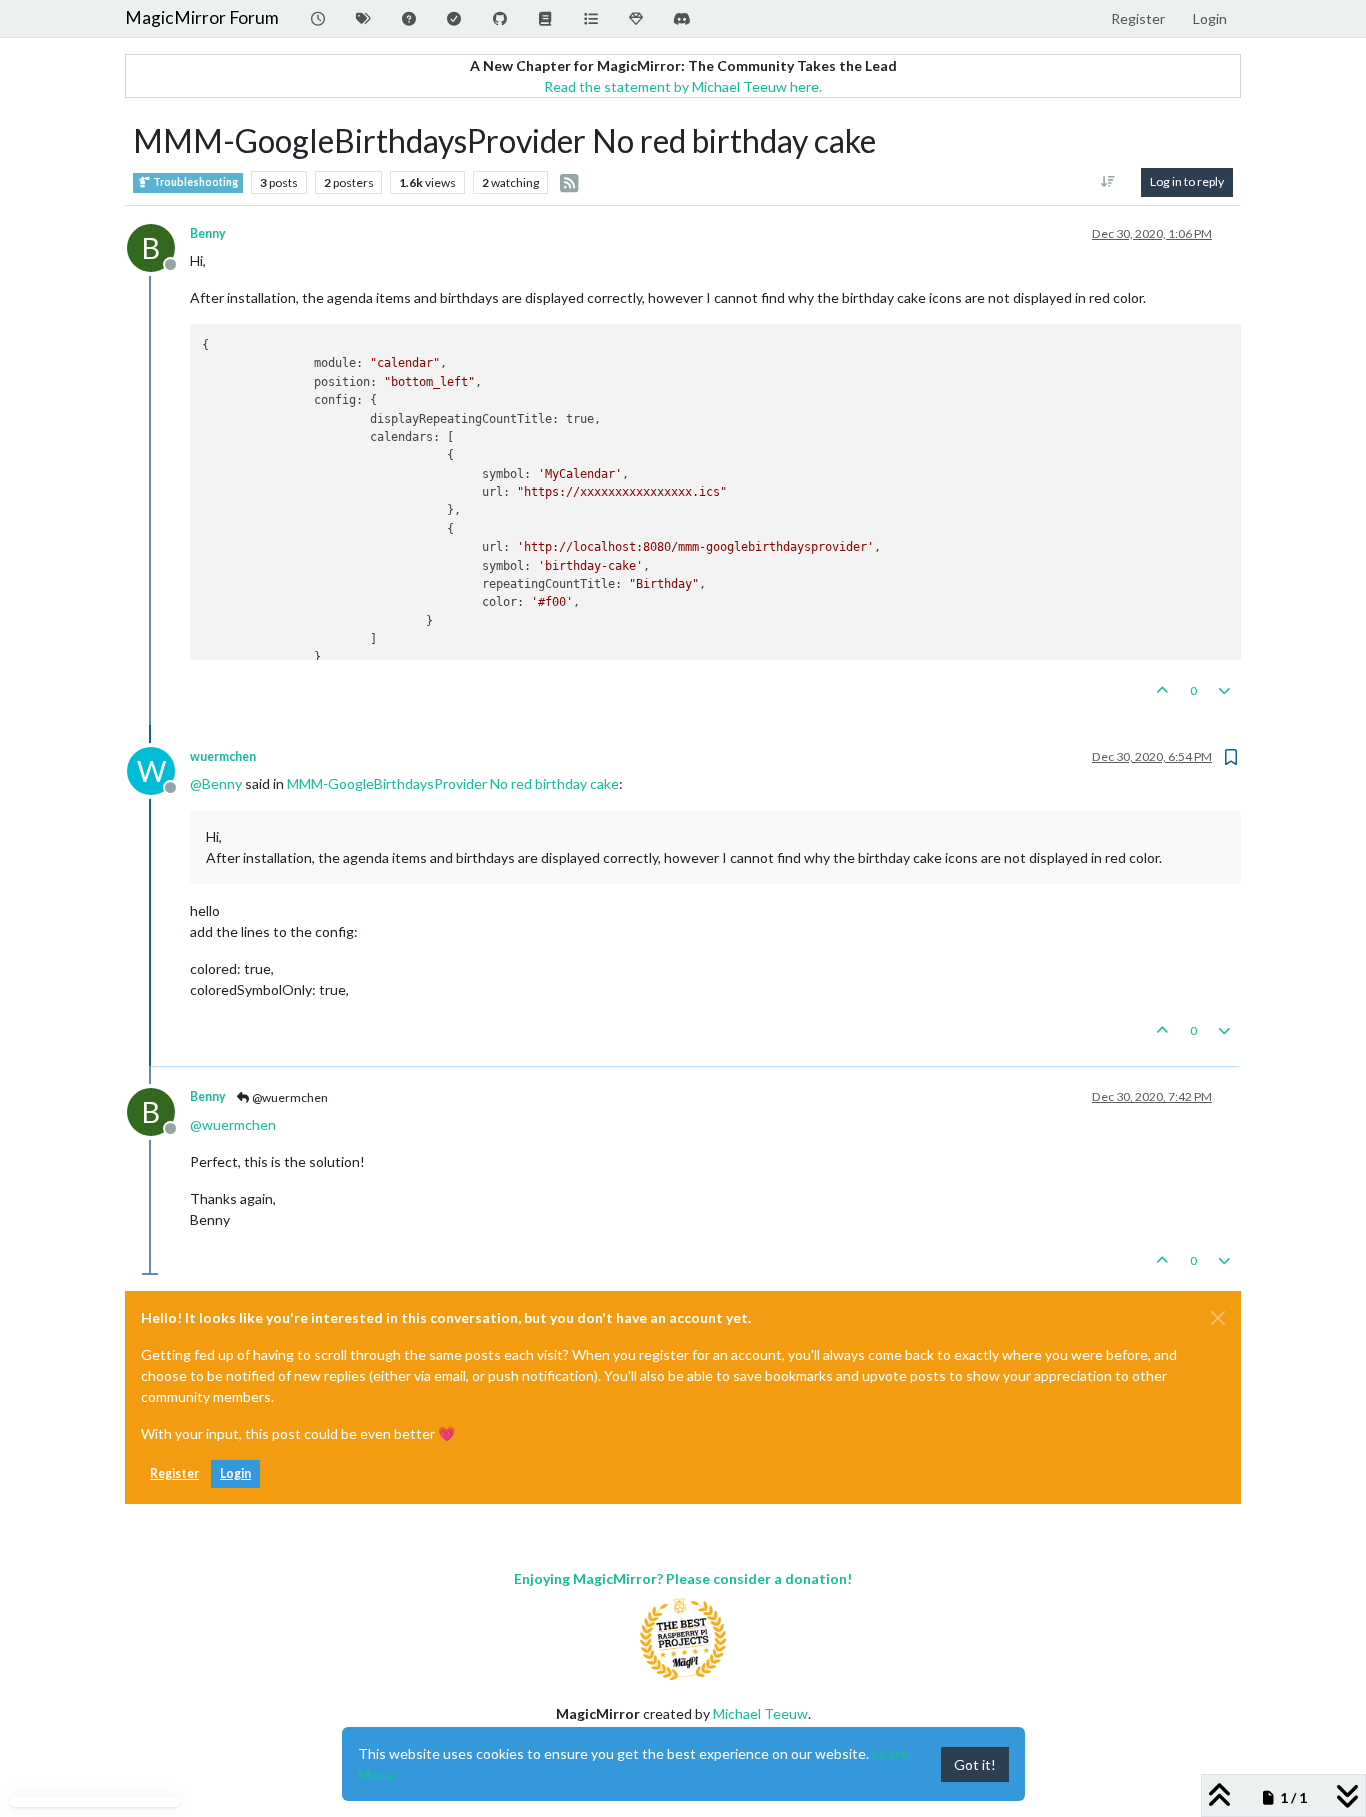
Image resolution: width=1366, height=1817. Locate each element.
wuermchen (223, 756)
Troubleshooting (194, 182)
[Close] (1218, 1318)
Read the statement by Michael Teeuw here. (683, 86)
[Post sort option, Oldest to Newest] (1108, 182)
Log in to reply (1187, 181)
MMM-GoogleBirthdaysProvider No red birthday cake (453, 783)
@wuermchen (289, 1097)
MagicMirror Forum (202, 17)
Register (174, 1473)
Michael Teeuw (760, 1713)
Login (235, 1473)
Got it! (975, 1764)
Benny (208, 233)
